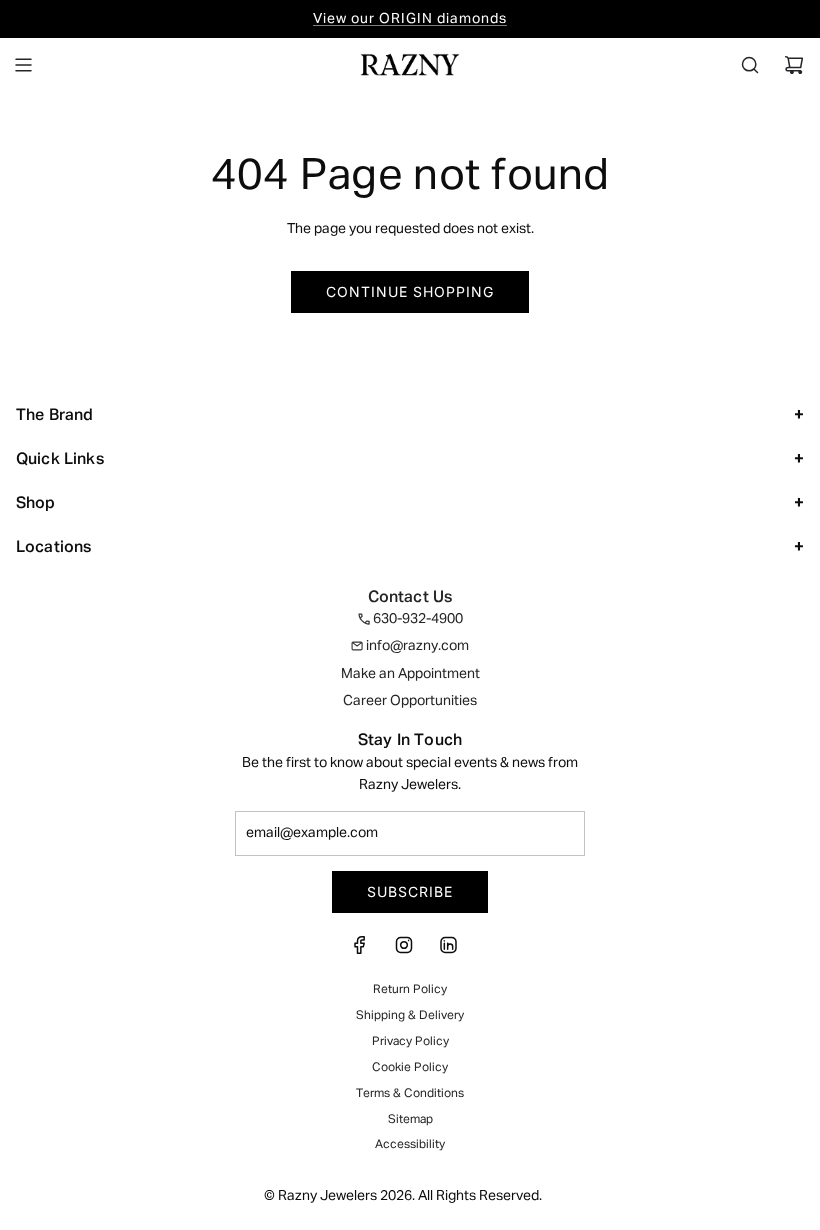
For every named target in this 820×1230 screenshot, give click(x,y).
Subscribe (410, 891)
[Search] (750, 65)
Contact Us (410, 598)
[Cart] (794, 65)
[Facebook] (366, 951)
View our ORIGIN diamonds (410, 19)
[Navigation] (23, 65)
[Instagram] (404, 951)
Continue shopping (410, 291)
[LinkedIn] (448, 951)
